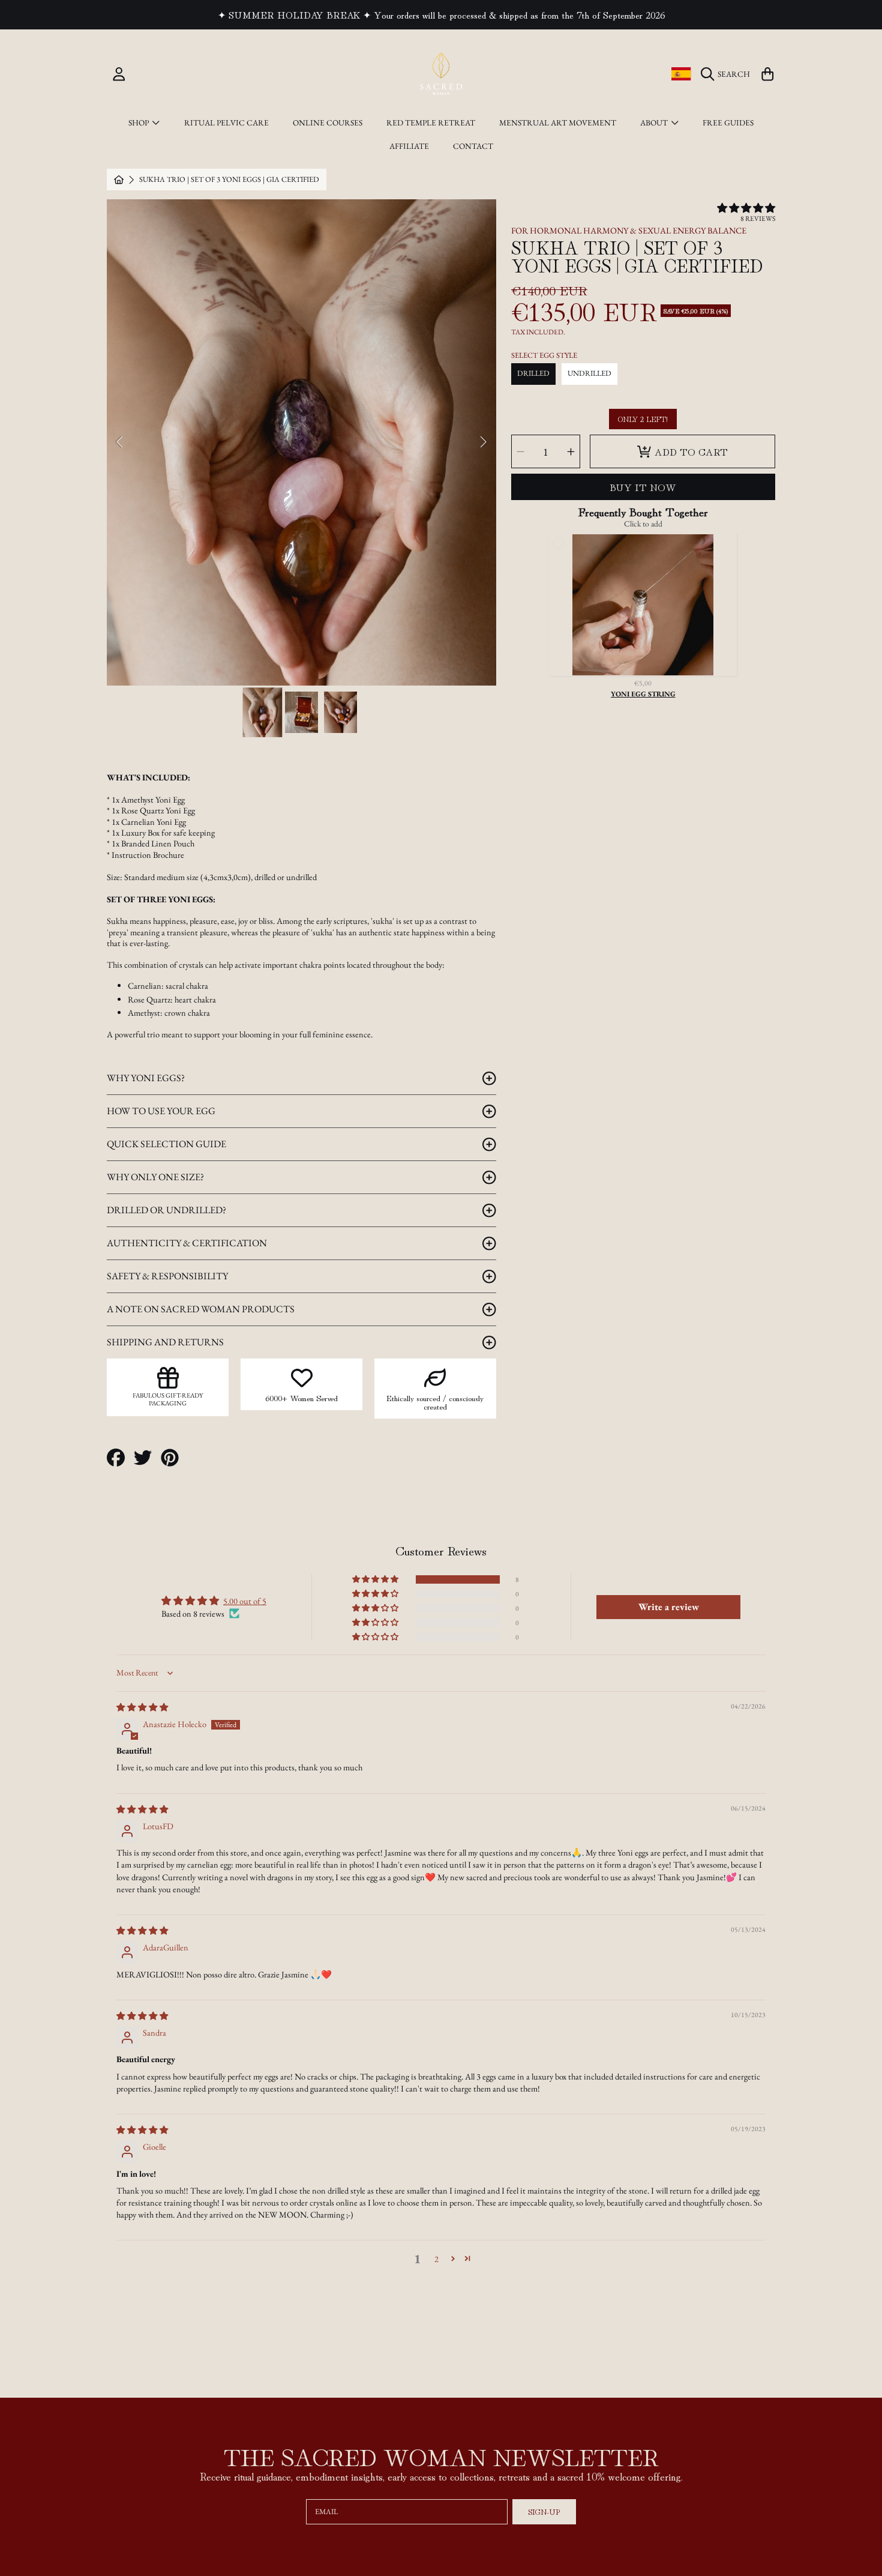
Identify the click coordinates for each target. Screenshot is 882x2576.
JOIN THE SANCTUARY (441, 1409)
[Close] (557, 1080)
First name (374, 1299)
